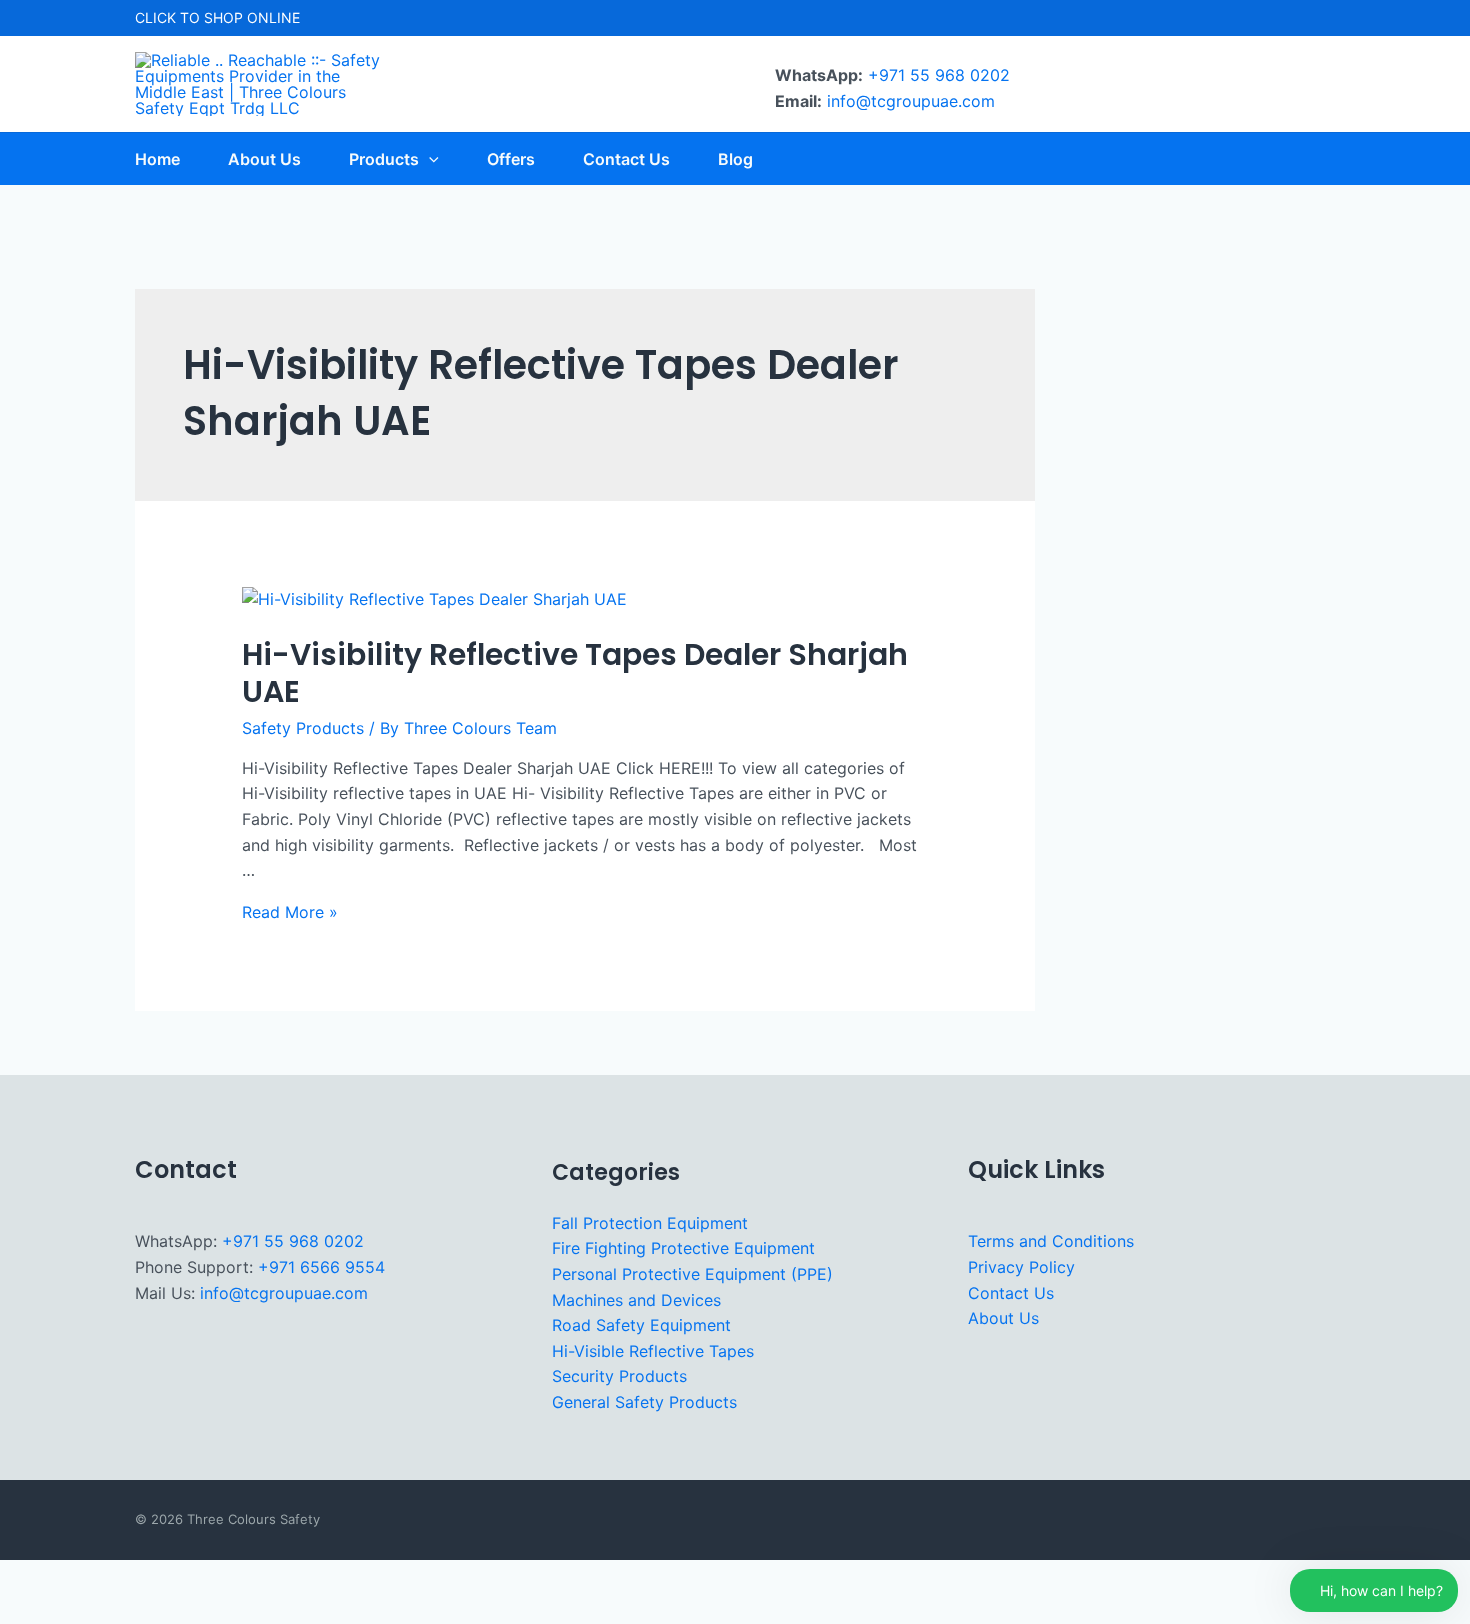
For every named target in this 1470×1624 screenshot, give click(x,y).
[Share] (150, 1578)
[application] (429, 159)
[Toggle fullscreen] (89, 1578)
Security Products (619, 1376)
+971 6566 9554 (321, 1267)
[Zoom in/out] (28, 1578)
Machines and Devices (636, 1300)
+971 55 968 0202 (939, 75)
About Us (1003, 1318)
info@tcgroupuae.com (911, 101)
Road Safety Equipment (641, 1325)
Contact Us (1011, 1293)
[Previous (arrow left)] (28, 1610)
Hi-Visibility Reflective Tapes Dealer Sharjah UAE (575, 673)
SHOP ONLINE (252, 17)
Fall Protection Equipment (650, 1223)
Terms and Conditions (1051, 1241)
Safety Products (303, 728)
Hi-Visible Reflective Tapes (653, 1351)
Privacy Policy (1021, 1267)
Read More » (290, 912)
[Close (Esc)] (211, 1578)
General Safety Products (644, 1402)
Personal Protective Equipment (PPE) (692, 1274)
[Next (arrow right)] (89, 1610)
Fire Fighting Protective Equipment (683, 1248)
